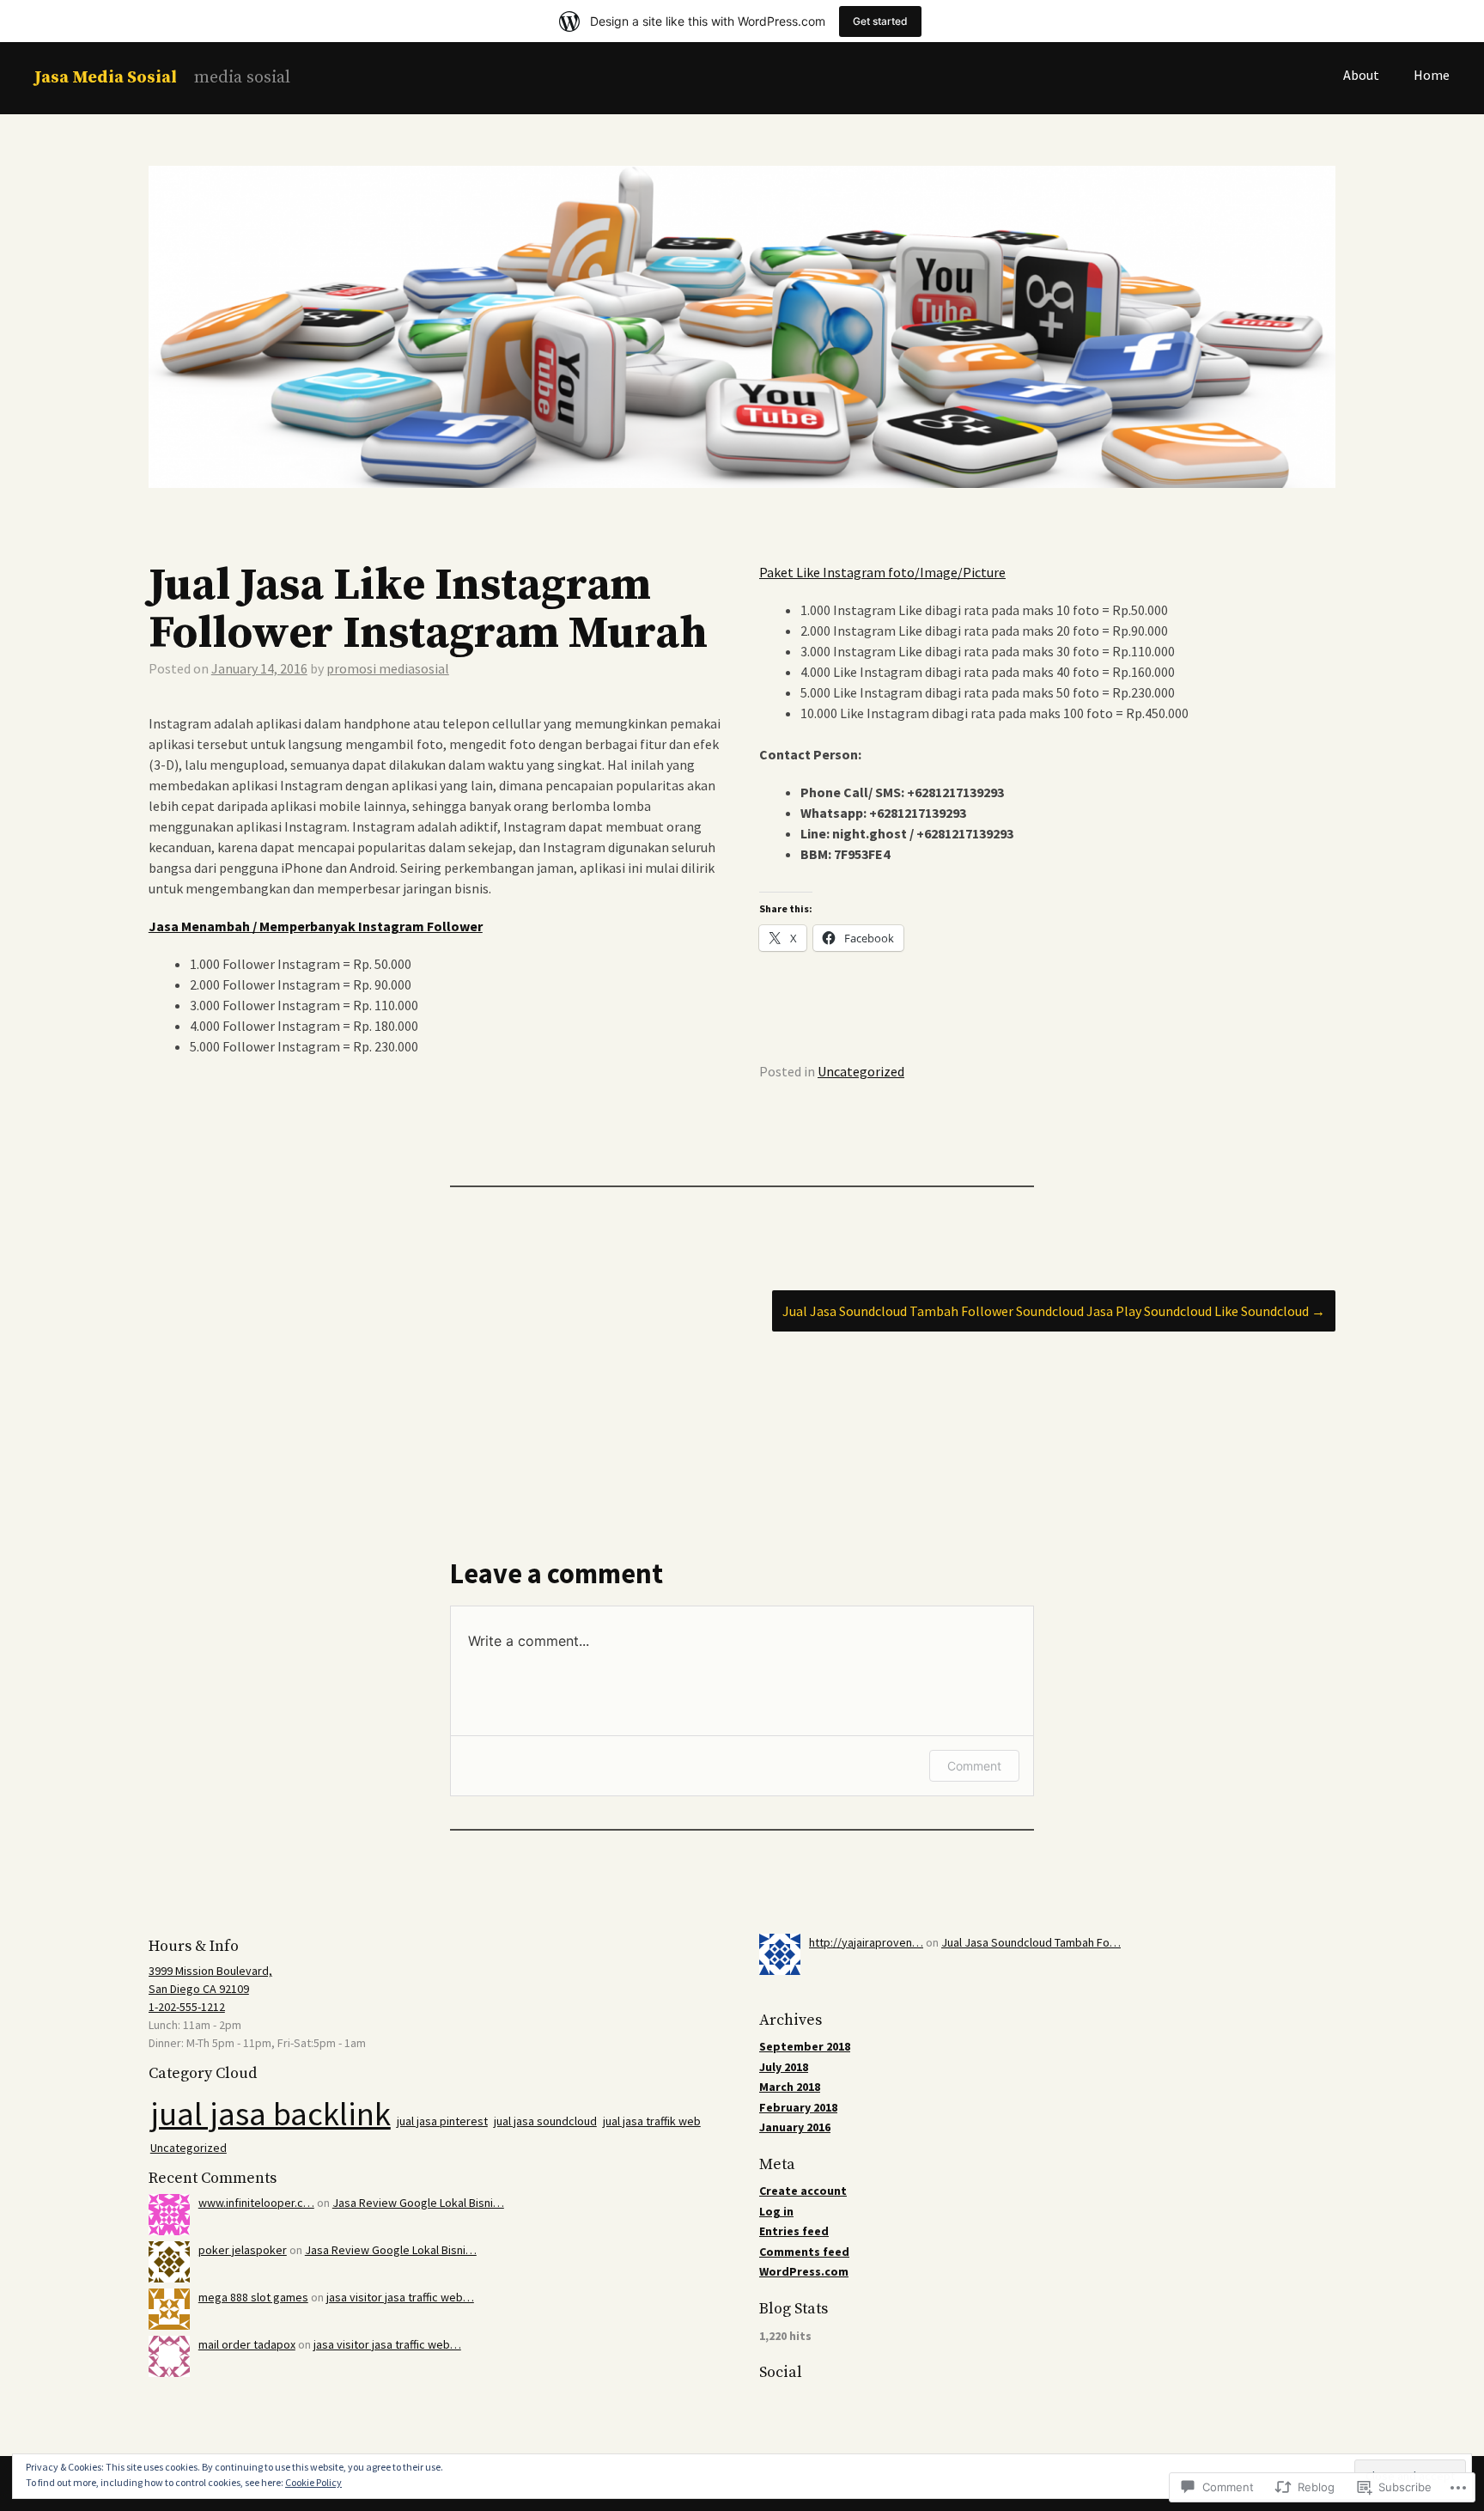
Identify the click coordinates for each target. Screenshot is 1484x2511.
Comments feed (804, 2252)
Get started (880, 21)
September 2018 (805, 2046)
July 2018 (784, 2067)
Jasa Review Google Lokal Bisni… (418, 2203)
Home (1432, 75)
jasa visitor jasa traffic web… (400, 2297)
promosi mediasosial (388, 668)
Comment (974, 1766)
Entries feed (794, 2231)
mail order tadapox (247, 2344)
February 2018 (798, 2107)
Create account (803, 2191)
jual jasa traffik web (652, 2121)
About (1361, 75)
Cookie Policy (313, 2482)
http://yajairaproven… (866, 1942)
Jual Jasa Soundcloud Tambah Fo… (1031, 1942)
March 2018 (790, 2087)
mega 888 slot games (253, 2297)
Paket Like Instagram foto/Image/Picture (882, 572)
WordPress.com (804, 2271)
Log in (776, 2211)
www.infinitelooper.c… (256, 2203)
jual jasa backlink (271, 2114)
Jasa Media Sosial (106, 78)
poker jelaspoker (243, 2250)
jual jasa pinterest (442, 2121)
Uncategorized (861, 1071)
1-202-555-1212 (187, 2007)
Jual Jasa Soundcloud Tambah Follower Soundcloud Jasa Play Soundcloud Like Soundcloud (1054, 1311)
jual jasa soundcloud (545, 2121)
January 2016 (795, 2127)
